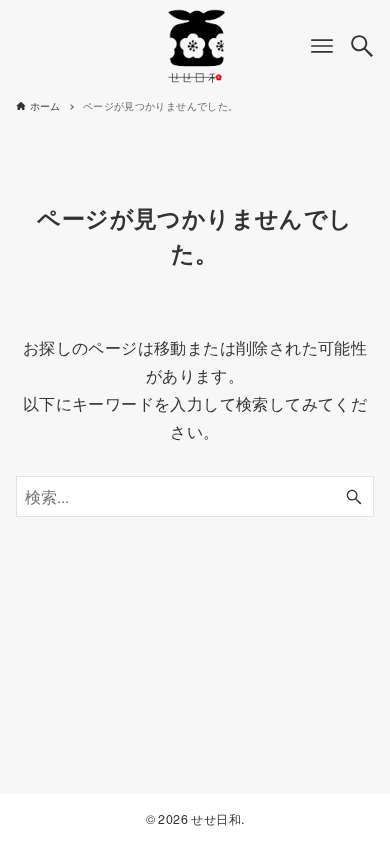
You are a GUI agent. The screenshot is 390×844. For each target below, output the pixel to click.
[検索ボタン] (362, 46)
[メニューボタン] (322, 46)
